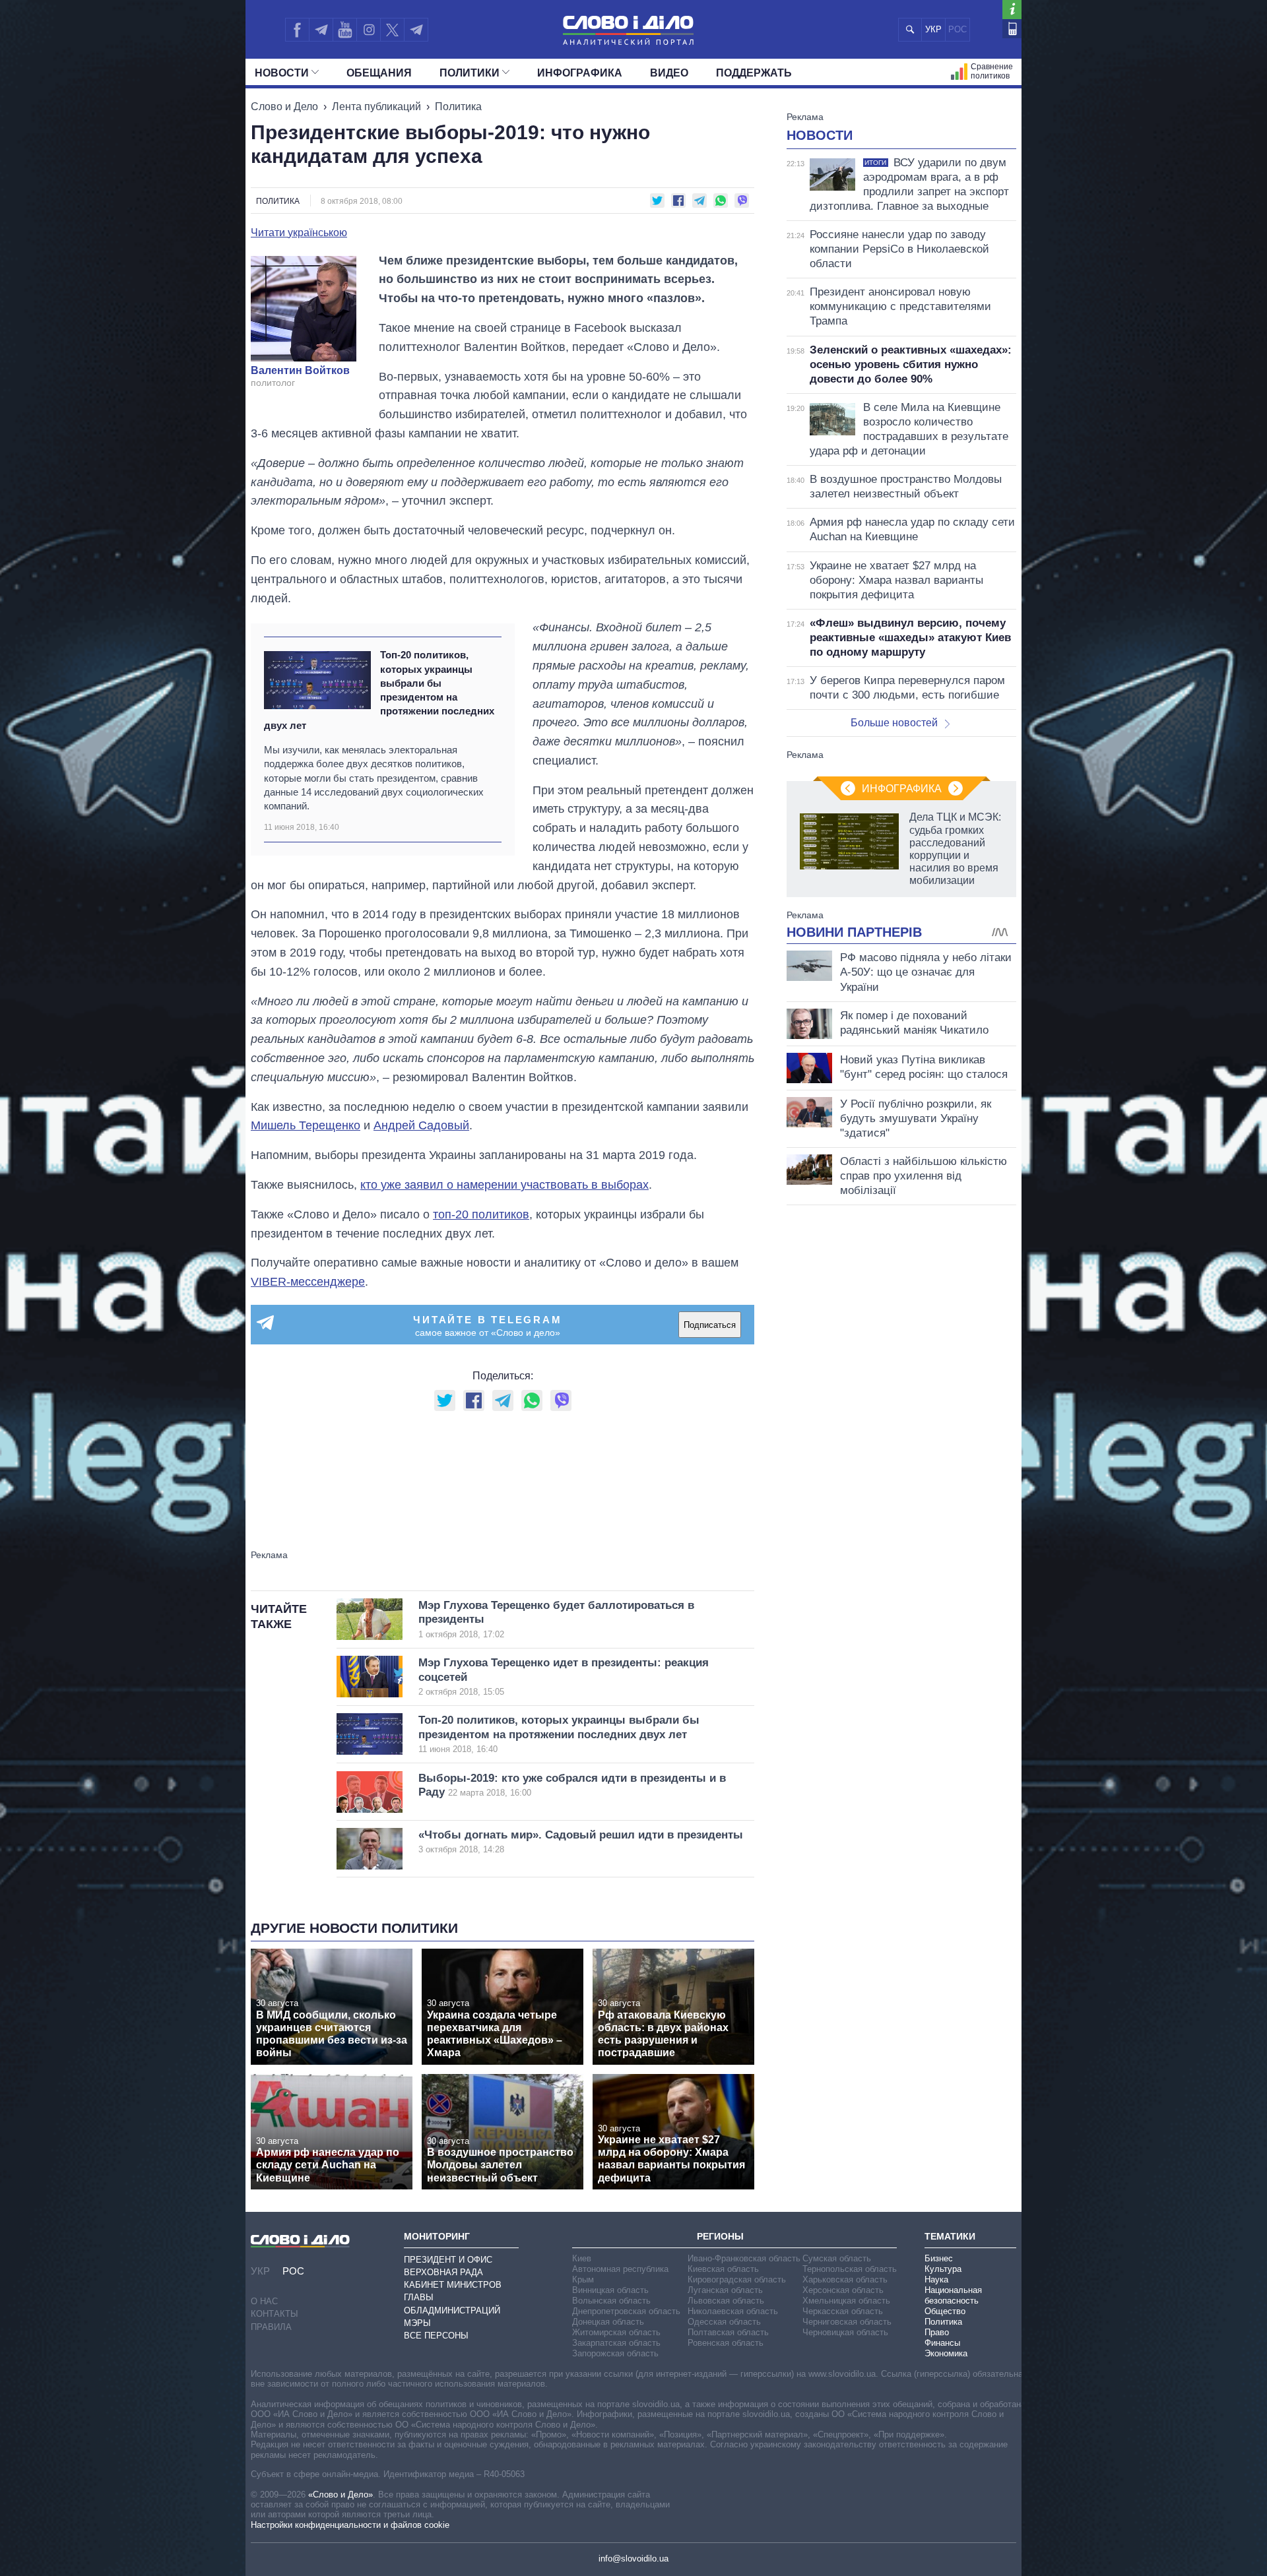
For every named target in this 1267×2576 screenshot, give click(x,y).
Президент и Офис (448, 2260)
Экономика (946, 2353)
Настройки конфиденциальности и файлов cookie (350, 2525)
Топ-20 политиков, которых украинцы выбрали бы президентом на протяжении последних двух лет (379, 690)
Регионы (720, 2236)
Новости (282, 73)
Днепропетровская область (626, 2311)
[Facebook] (297, 30)
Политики (470, 73)
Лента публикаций (376, 107)
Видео (669, 73)
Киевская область (723, 2269)
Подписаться (710, 1325)
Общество (945, 2311)
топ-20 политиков (481, 1214)
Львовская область (726, 2301)
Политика (458, 107)
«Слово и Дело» (341, 2495)
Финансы (942, 2343)
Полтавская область (728, 2332)
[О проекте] (1012, 10)
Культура (943, 2269)
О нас (264, 2301)
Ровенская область (726, 2343)
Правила (271, 2327)
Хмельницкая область (846, 2301)
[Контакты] (1012, 29)
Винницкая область (610, 2290)
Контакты (275, 2314)
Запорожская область (615, 2353)
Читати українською (299, 233)
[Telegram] (321, 30)
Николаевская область (733, 2311)
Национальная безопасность (953, 2295)
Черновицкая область (845, 2332)
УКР (933, 29)
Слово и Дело (284, 107)
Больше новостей (894, 723)
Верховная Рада (443, 2272)
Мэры (417, 2323)
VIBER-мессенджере (308, 1282)
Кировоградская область (737, 2279)
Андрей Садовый (421, 1125)
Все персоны (436, 2336)
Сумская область (837, 2258)
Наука (936, 2279)
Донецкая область (608, 2322)
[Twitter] (392, 30)
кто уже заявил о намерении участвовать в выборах (504, 1185)
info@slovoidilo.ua (633, 2559)
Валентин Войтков (300, 371)
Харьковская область (845, 2279)
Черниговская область (847, 2322)
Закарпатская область (616, 2343)
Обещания (379, 73)
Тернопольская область (850, 2269)
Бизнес (939, 2258)
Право (937, 2332)
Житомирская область (616, 2332)
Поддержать (754, 73)
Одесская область (724, 2322)
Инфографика (580, 73)
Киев (582, 2258)
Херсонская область (843, 2290)
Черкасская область (843, 2311)
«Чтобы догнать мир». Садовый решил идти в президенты (581, 1841)
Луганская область (725, 2290)
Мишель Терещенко (306, 1125)
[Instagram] (369, 30)
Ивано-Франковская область (744, 2258)
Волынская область (611, 2301)
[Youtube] (344, 30)
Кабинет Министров (453, 2285)
